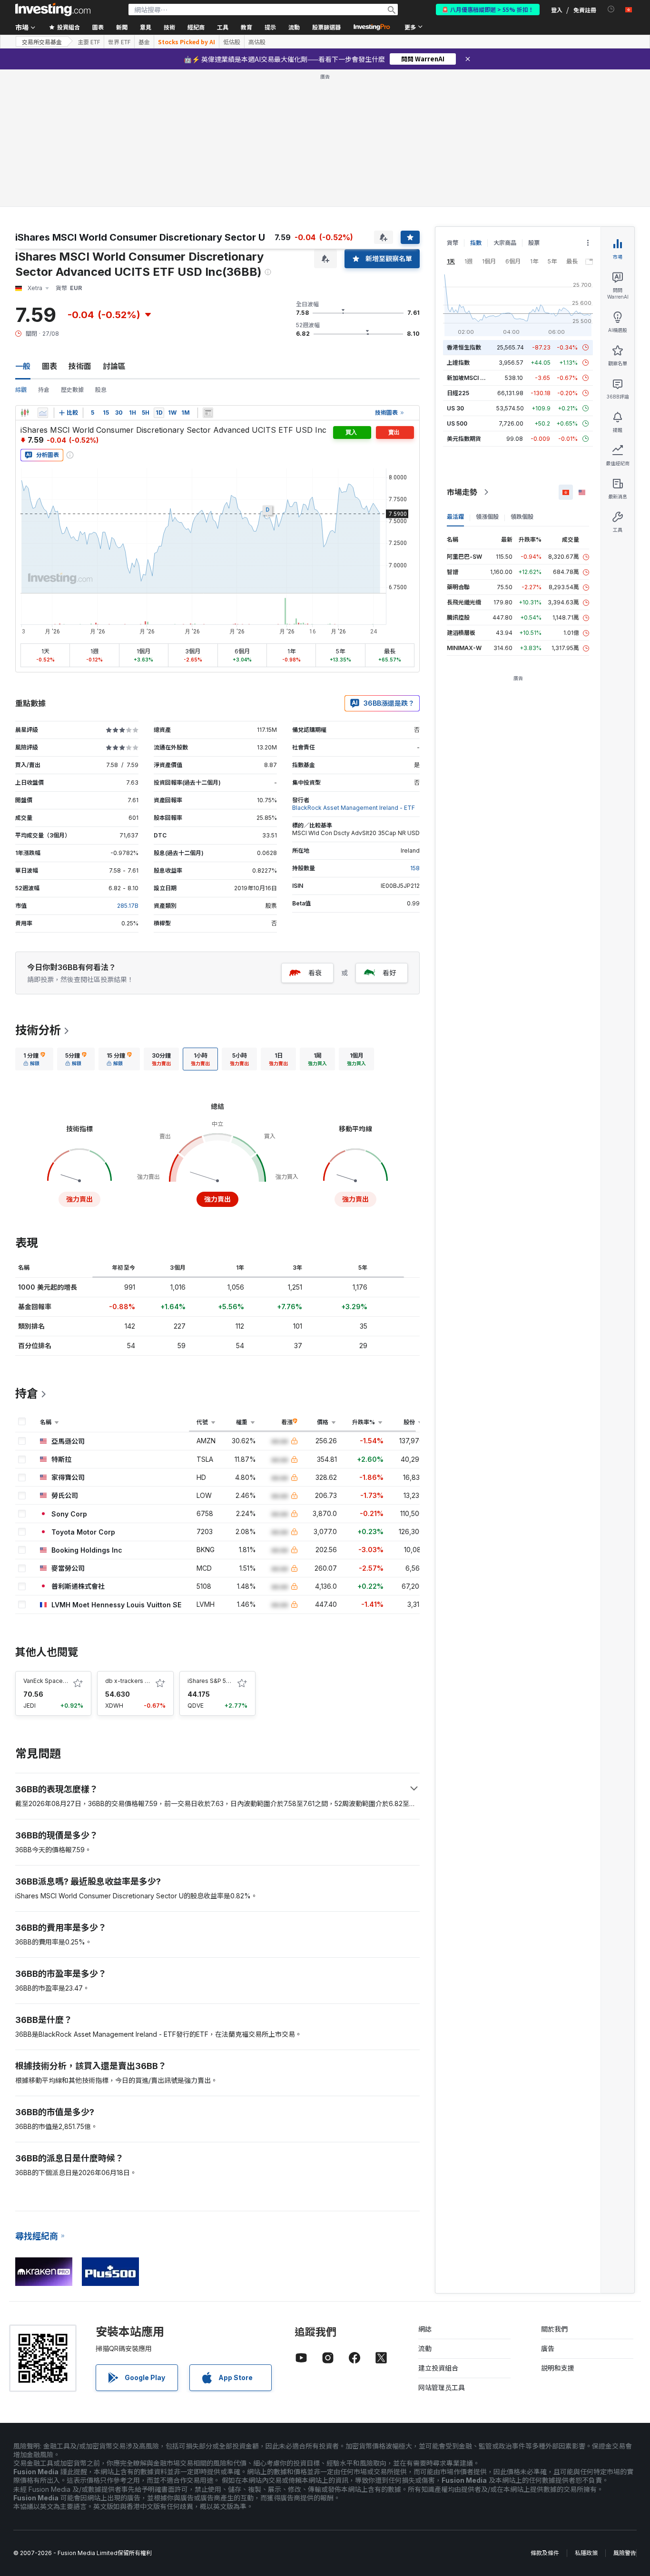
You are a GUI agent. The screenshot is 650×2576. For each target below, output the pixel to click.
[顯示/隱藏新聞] (208, 413)
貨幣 (453, 243)
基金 (144, 42)
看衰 (315, 973)
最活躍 (455, 517)
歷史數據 (72, 390)
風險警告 (625, 2553)
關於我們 (554, 2329)
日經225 (458, 393)
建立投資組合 (438, 2368)
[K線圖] (25, 413)
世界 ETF (119, 42)
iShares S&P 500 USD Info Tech (231, 1681)
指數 (476, 243)
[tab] (34, 1059)
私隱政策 (586, 2553)
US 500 (457, 423)
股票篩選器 (326, 27)
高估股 (257, 42)
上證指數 (458, 363)
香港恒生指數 (464, 347)
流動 (425, 2348)
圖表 (49, 366)
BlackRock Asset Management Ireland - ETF (354, 808)
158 (415, 868)
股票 (534, 243)
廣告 (548, 2348)
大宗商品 (505, 243)
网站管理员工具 (442, 2387)
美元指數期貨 (464, 439)
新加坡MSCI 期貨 (469, 378)
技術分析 (38, 1030)
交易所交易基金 (42, 42)
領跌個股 (522, 517)
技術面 (80, 366)
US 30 (455, 408)
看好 (389, 973)
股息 (101, 390)
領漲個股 (487, 517)
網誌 (425, 2329)
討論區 (114, 366)
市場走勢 (462, 492)
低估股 (232, 42)
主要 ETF (89, 42)
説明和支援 (558, 2368)
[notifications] (611, 9)
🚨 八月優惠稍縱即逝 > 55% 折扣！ (488, 9)
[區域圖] (43, 413)
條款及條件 (545, 2553)
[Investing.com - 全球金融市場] (53, 10)
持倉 (44, 390)
